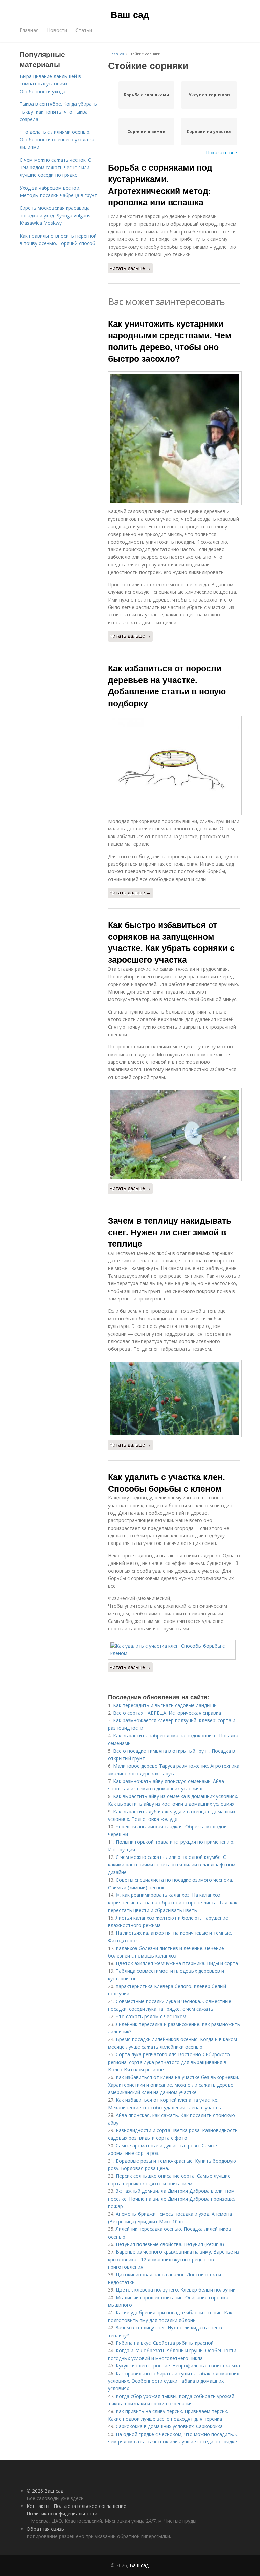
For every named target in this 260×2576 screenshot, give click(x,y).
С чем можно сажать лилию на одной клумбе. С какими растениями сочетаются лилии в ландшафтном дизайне (172, 1865)
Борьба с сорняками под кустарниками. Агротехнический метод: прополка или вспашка (160, 185)
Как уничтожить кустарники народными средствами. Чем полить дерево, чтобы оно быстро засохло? (170, 341)
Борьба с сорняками (146, 95)
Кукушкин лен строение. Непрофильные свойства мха (178, 2366)
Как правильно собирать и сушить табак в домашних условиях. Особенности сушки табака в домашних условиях (174, 2381)
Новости (57, 30)
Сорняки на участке (209, 131)
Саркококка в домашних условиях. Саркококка (169, 2426)
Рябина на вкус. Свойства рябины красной (165, 2343)
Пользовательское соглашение (90, 2506)
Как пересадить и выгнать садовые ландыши (165, 1705)
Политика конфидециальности (62, 2513)
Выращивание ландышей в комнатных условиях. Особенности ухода (50, 84)
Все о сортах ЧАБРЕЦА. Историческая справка (167, 1713)
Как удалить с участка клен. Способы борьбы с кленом (167, 1482)
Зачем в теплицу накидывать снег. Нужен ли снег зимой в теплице (170, 1232)
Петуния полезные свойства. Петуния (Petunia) (170, 2244)
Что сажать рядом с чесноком (151, 2016)
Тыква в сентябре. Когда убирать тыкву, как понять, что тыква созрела (58, 112)
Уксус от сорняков (209, 95)
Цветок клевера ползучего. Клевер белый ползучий (176, 2290)
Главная (29, 30)
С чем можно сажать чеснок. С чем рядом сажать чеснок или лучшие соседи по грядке (55, 168)
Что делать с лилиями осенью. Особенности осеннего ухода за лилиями (57, 139)
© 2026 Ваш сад (45, 2491)
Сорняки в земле (146, 131)
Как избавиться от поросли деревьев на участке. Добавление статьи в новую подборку (167, 685)
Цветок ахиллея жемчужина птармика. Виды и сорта (177, 1963)
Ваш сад (130, 14)
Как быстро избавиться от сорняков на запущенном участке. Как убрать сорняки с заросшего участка (171, 942)
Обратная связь (45, 2529)
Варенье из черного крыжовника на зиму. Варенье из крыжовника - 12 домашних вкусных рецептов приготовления (174, 2259)
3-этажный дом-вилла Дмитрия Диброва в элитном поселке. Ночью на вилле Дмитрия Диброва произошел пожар (172, 2199)
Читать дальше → (130, 268)
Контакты (38, 2506)
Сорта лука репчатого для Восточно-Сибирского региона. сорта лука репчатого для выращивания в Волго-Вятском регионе (169, 2062)
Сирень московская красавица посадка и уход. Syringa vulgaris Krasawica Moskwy (55, 215)
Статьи (84, 30)
